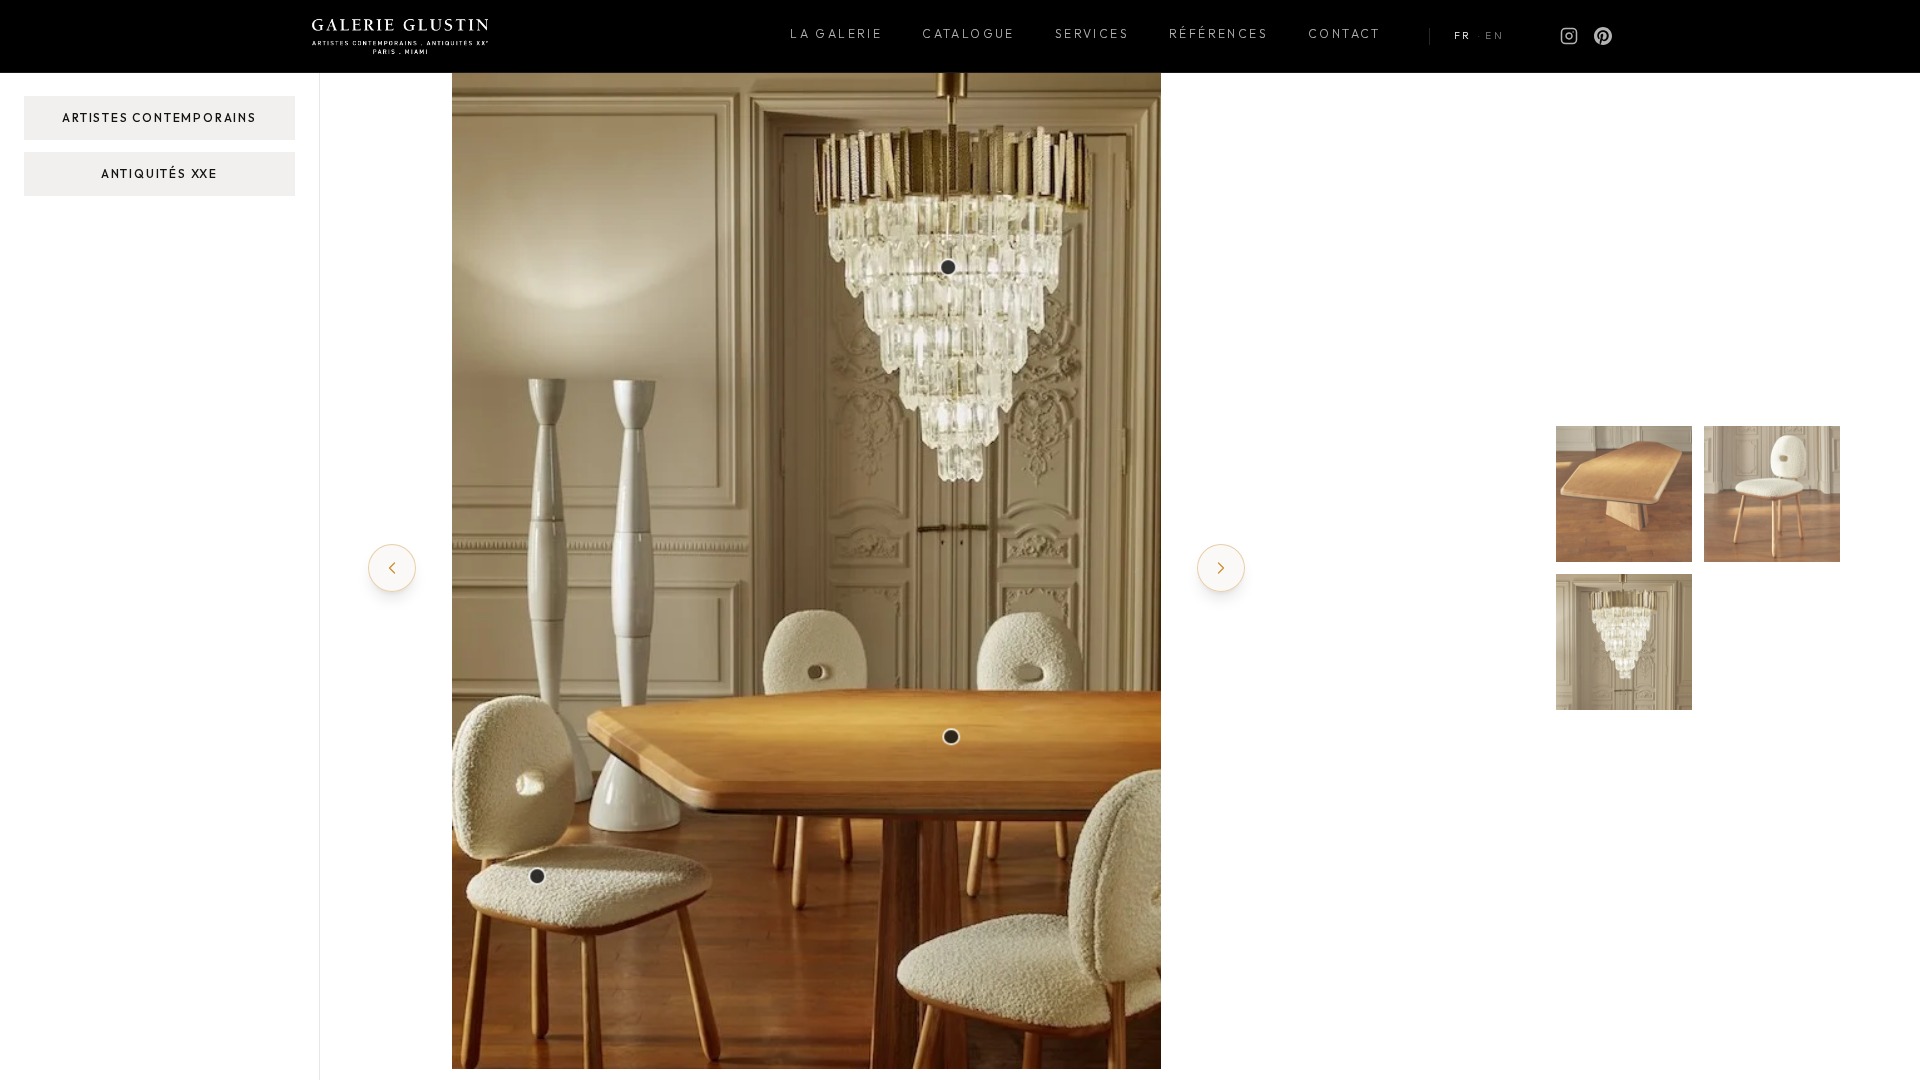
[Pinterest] (1603, 36)
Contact (1344, 33)
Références (1218, 33)
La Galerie (836, 33)
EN (1494, 35)
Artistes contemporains (159, 117)
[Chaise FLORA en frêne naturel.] (538, 876)
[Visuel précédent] (392, 568)
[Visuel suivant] (1221, 568)
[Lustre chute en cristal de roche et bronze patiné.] (948, 267)
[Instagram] (1569, 36)
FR (1463, 35)
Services (1092, 33)
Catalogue (968, 33)
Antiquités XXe (159, 173)
